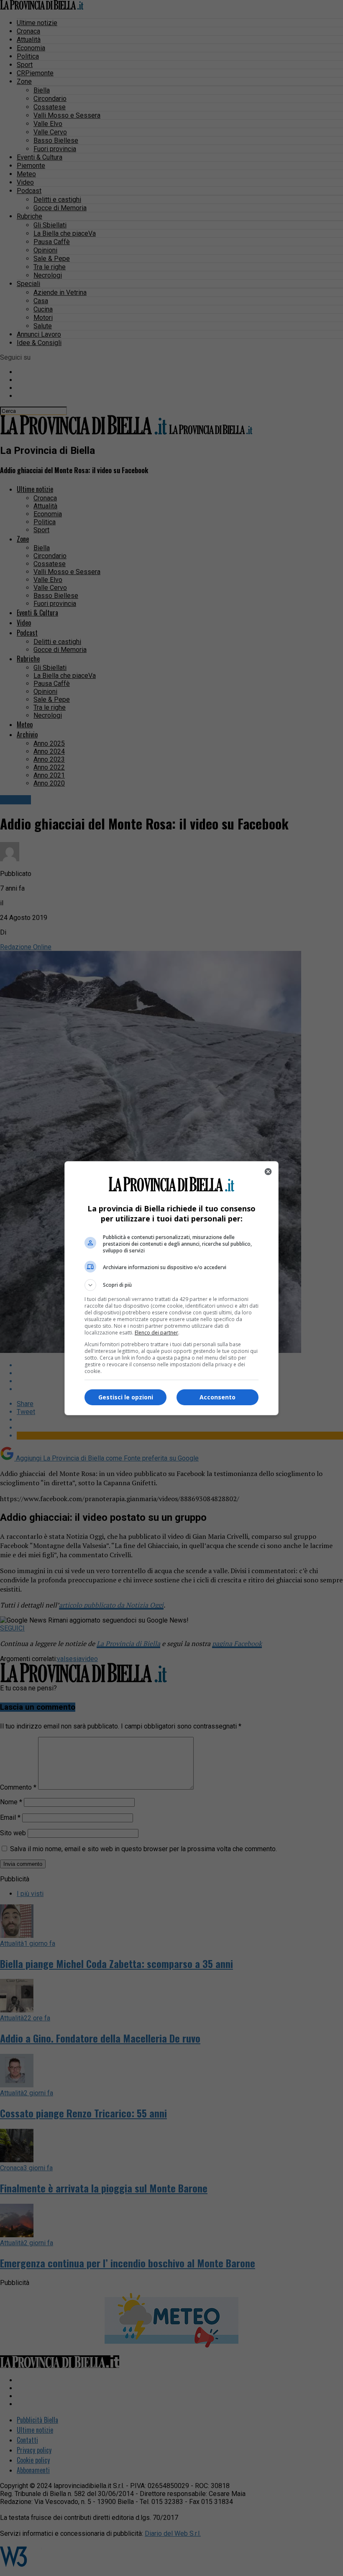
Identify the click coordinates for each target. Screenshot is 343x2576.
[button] (171, 1285)
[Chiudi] (268, 1172)
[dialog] (171, 1288)
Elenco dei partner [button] (156, 1333)
